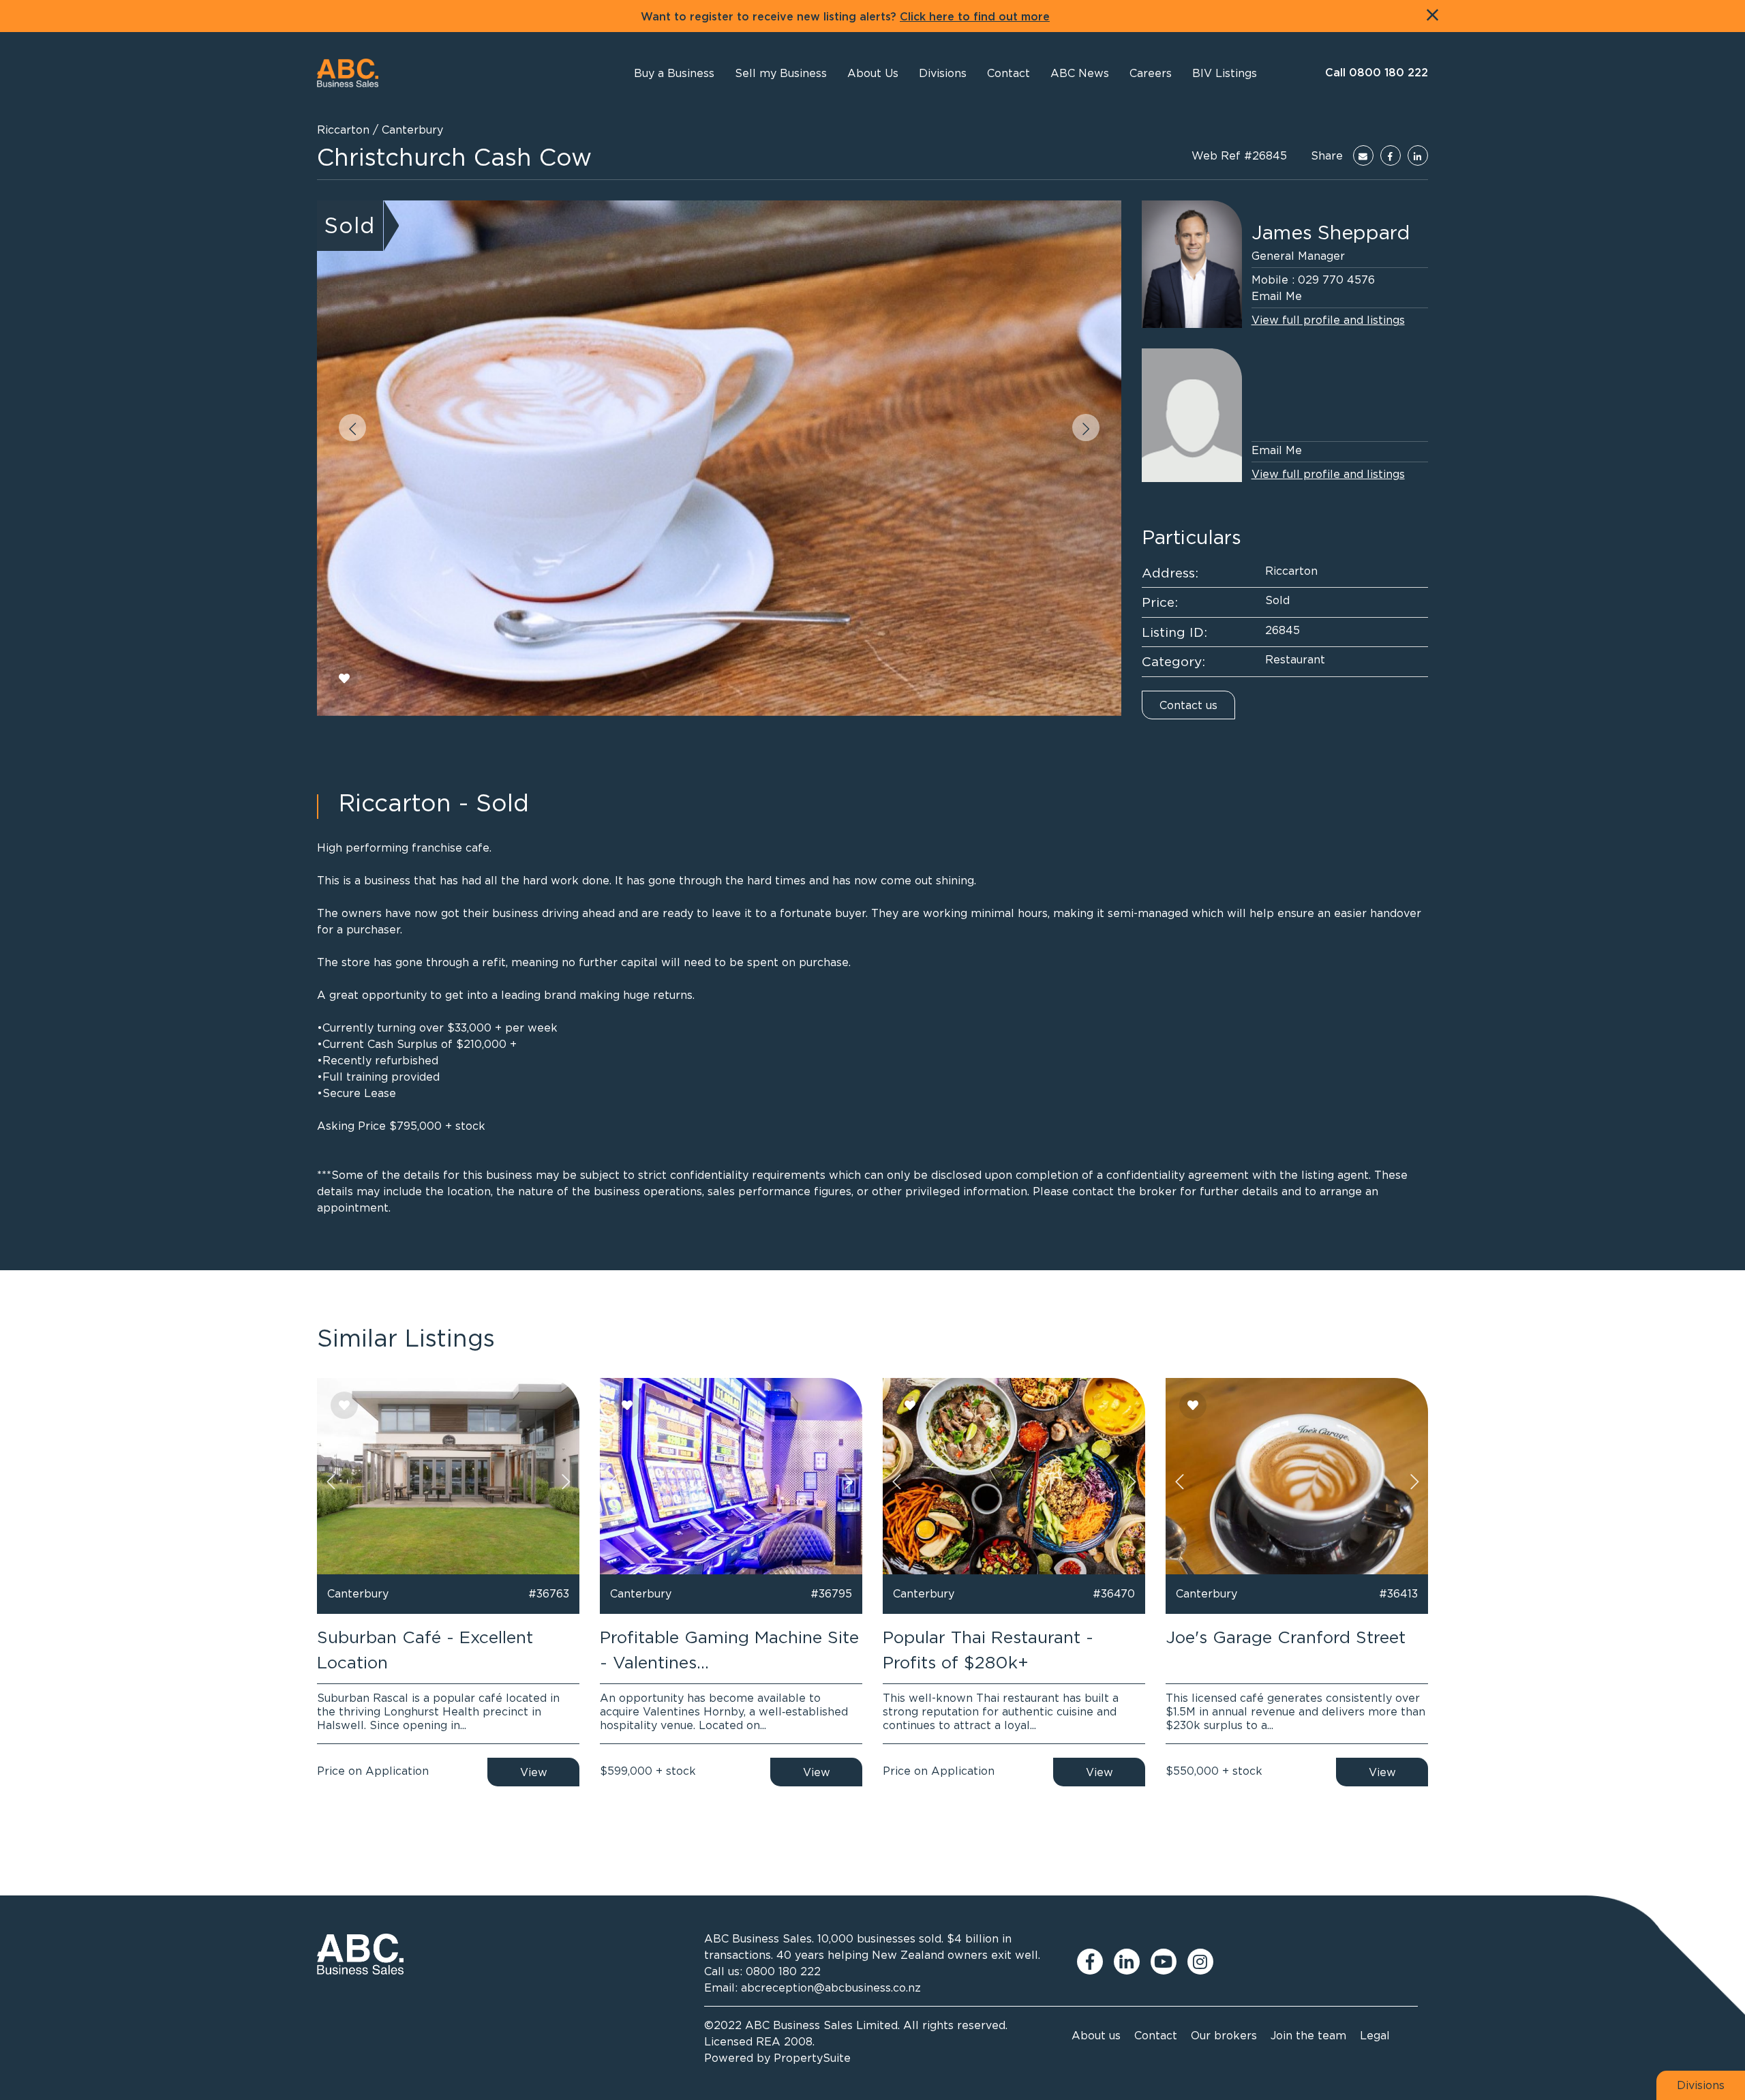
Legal (1375, 2035)
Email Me (1277, 296)
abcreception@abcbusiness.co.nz (831, 1987)
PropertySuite (812, 2058)
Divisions (1701, 2085)
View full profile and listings (1328, 320)
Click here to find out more (975, 17)
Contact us (1188, 705)
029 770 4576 (1336, 280)
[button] (873, 73)
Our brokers (1224, 2035)
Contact (1156, 2035)
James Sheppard (1331, 232)
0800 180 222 (783, 1971)
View (534, 1772)
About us (1096, 2035)
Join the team (1308, 2035)
